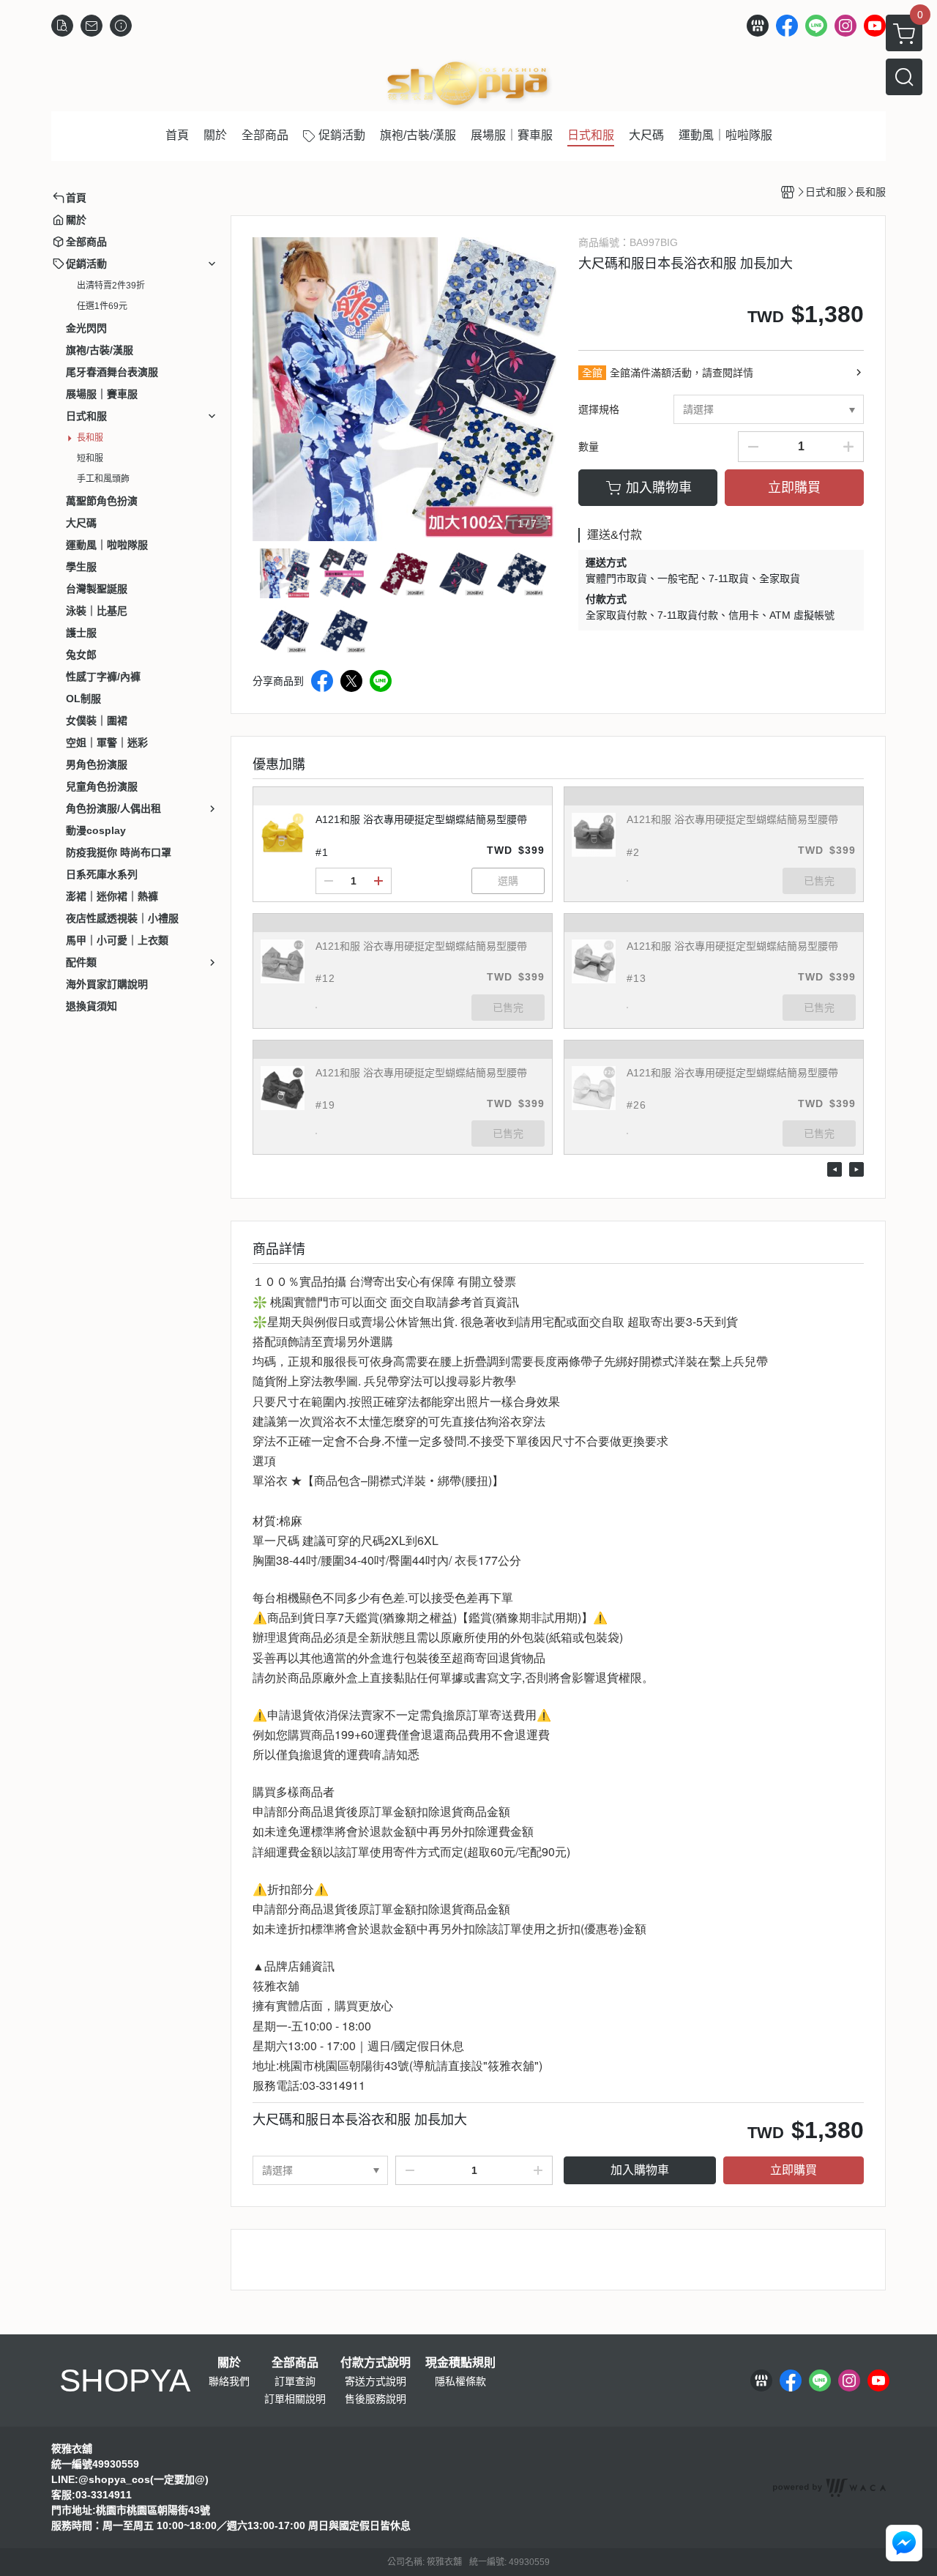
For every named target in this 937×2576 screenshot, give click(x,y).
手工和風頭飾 (103, 479)
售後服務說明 (376, 2399)
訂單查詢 (295, 2381)
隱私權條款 (460, 2381)
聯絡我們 (229, 2381)
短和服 (90, 458)
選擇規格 (599, 409)
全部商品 (295, 2363)
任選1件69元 (102, 306)
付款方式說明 (376, 2363)
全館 (592, 373)
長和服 (90, 438)
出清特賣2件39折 (111, 286)
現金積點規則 (460, 2363)
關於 (229, 2363)
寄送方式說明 (376, 2381)
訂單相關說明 (295, 2399)
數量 (589, 447)
